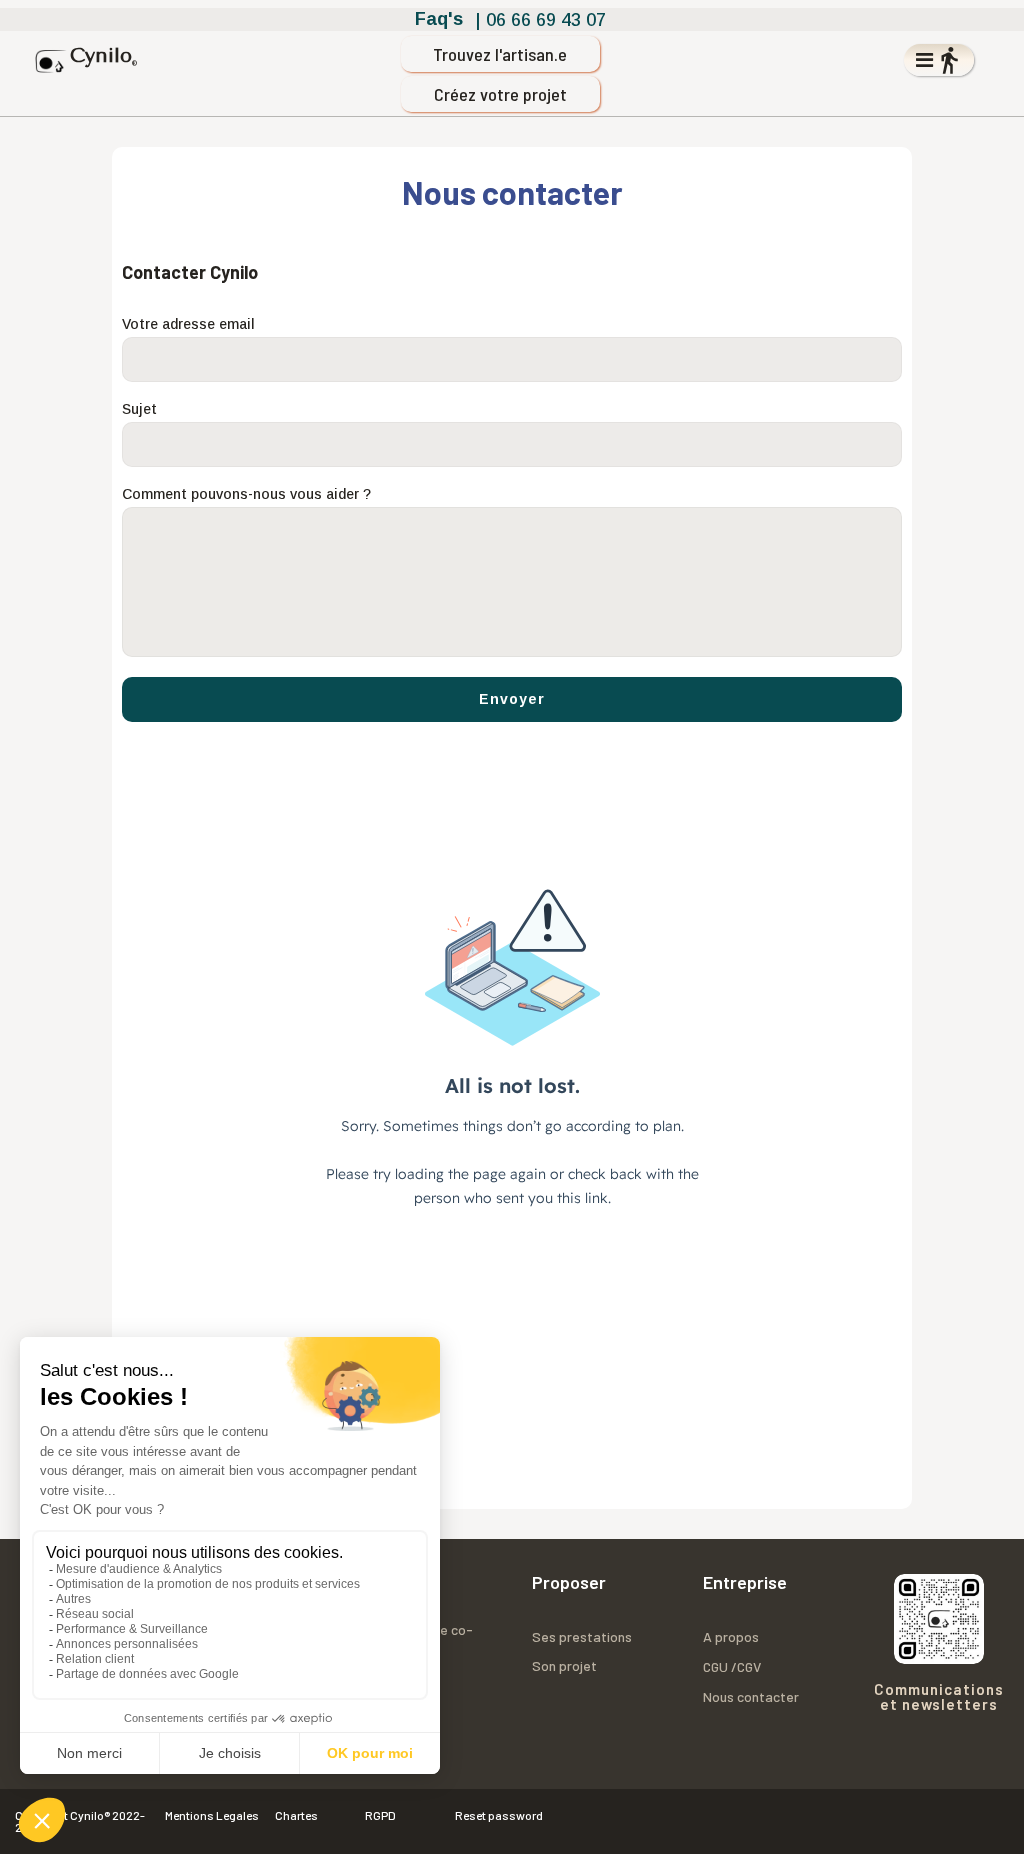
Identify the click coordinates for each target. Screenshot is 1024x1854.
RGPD (380, 1815)
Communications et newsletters (939, 1696)
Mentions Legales (212, 1815)
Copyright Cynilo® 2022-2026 (80, 1821)
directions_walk (949, 60)
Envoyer (512, 699)
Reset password (499, 1815)
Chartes (296, 1815)
